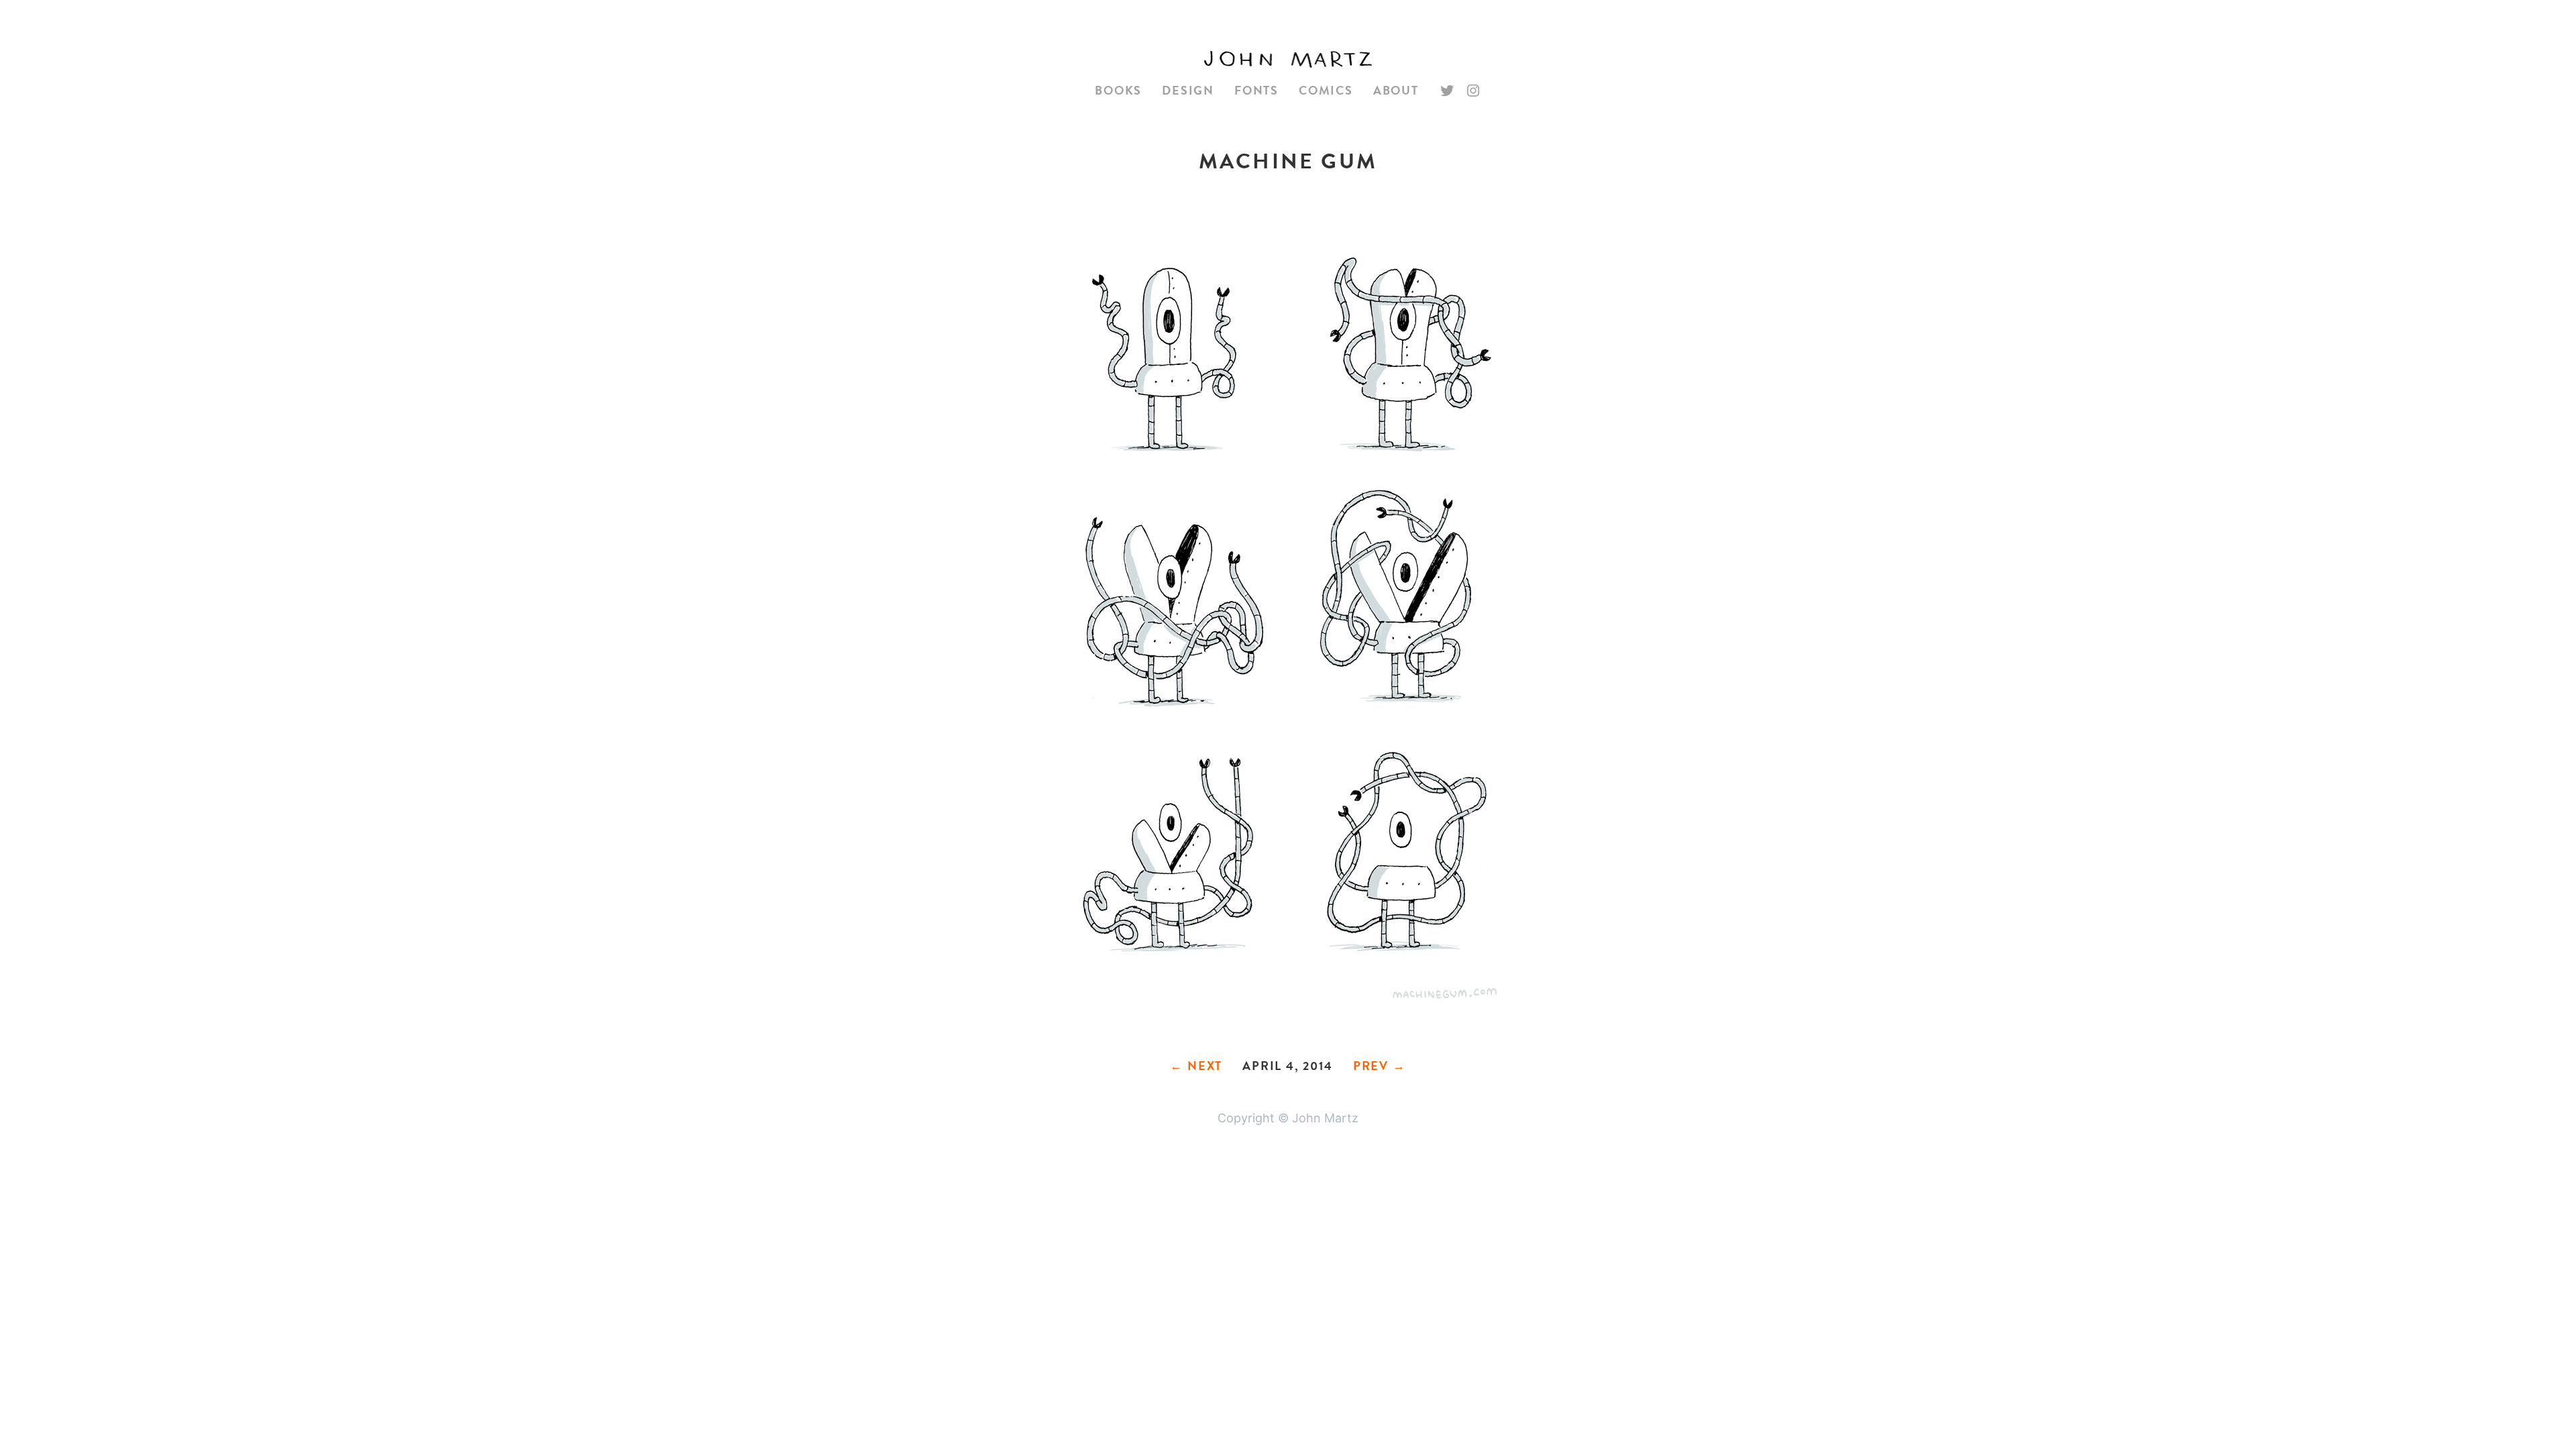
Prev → (1380, 1066)
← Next (1196, 1066)
